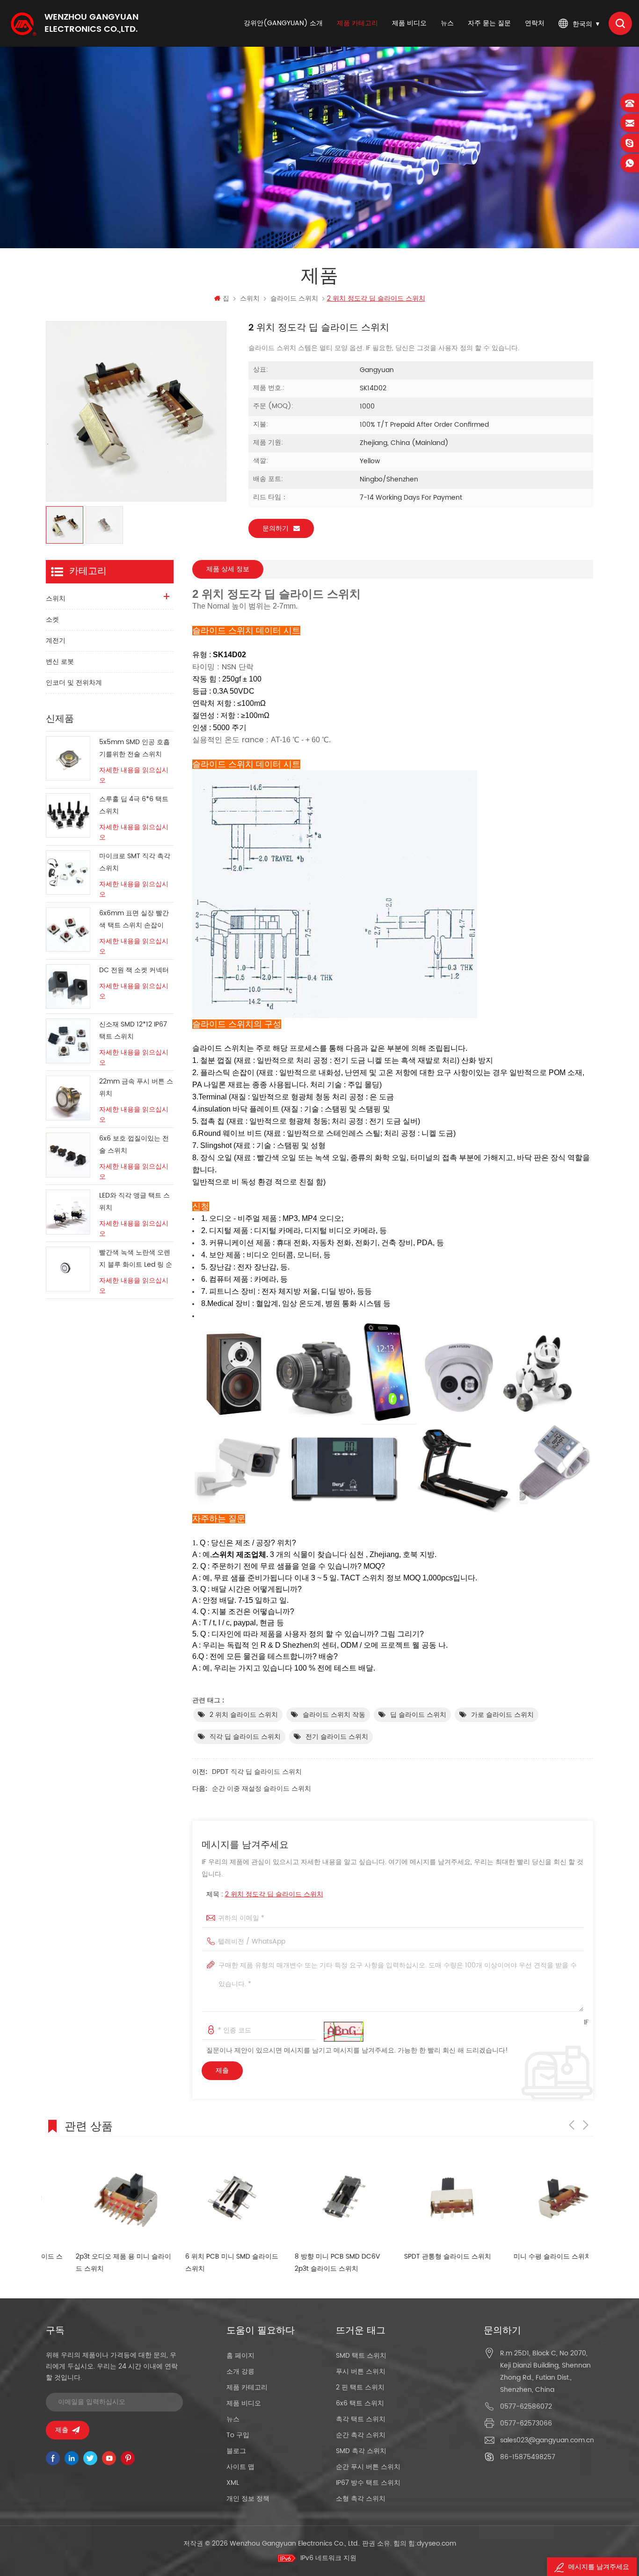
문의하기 (276, 528)
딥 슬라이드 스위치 (418, 1715)
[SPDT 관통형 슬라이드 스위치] (424, 2196)
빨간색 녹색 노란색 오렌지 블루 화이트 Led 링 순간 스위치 (136, 1259)
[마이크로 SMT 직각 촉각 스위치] (68, 872)
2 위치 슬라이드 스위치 (244, 1715)
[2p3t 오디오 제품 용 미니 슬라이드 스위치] (96, 2196)
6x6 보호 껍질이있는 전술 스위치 (134, 1144)
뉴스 (447, 23)
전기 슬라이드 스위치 (337, 1737)
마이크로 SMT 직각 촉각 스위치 (135, 862)
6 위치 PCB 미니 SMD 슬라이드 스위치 (202, 2263)
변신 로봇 (60, 662)
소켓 (52, 620)
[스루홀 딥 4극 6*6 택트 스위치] (68, 815)
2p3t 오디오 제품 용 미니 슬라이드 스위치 (94, 2263)
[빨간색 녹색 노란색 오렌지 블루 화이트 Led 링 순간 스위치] (68, 1269)
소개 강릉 (240, 2371)
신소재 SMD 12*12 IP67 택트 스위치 (133, 1030)
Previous (572, 2125)
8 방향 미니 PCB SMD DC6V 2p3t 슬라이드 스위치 (308, 2263)
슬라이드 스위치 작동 (334, 1715)
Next (586, 2125)
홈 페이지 (240, 2356)
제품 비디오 (409, 23)
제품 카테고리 (357, 23)
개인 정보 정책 (248, 2499)
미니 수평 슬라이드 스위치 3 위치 (533, 2257)
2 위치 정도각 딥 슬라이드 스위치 (274, 1894)
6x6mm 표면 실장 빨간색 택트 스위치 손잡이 (134, 919)
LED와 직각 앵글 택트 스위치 (134, 1202)
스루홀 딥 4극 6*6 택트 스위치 (134, 805)
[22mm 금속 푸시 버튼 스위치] (68, 1098)
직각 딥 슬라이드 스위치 (245, 1737)
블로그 (236, 2451)
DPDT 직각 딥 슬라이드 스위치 (257, 1772)
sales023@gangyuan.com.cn (547, 2440)
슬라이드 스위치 (294, 298)
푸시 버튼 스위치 (361, 2371)
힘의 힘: (425, 2544)
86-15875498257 (528, 2457)
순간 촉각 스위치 (361, 2435)
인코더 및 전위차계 (74, 683)
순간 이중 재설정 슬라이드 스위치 (261, 1789)
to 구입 (238, 2435)
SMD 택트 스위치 (361, 2356)
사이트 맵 (240, 2467)
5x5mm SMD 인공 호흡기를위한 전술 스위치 (134, 748)
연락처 (535, 23)
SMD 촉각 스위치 (361, 2451)
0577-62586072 (526, 2407)
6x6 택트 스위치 (360, 2403)
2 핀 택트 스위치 (360, 2387)
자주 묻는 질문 (489, 23)
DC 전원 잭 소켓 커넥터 (134, 970)
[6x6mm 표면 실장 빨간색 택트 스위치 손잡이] (68, 929)
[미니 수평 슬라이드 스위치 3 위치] (534, 2196)
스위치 (250, 298)
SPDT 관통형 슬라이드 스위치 (418, 2257)
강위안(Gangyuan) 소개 (283, 23)
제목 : (265, 1894)
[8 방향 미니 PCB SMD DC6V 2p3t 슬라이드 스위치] (315, 2196)
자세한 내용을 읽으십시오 (134, 775)
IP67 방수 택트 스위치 (368, 2483)
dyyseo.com (436, 2544)
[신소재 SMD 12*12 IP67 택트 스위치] (68, 1041)
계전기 (56, 641)
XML (233, 2483)
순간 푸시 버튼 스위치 (368, 2467)
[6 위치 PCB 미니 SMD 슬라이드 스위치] (205, 2196)
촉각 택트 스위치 (361, 2419)
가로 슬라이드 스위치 (502, 1715)
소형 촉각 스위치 (361, 2499)
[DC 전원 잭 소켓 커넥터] (68, 987)
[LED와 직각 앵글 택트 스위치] (68, 1212)
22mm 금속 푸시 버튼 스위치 (136, 1087)
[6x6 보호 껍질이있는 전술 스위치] (68, 1155)
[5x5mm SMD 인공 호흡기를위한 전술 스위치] (68, 758)
